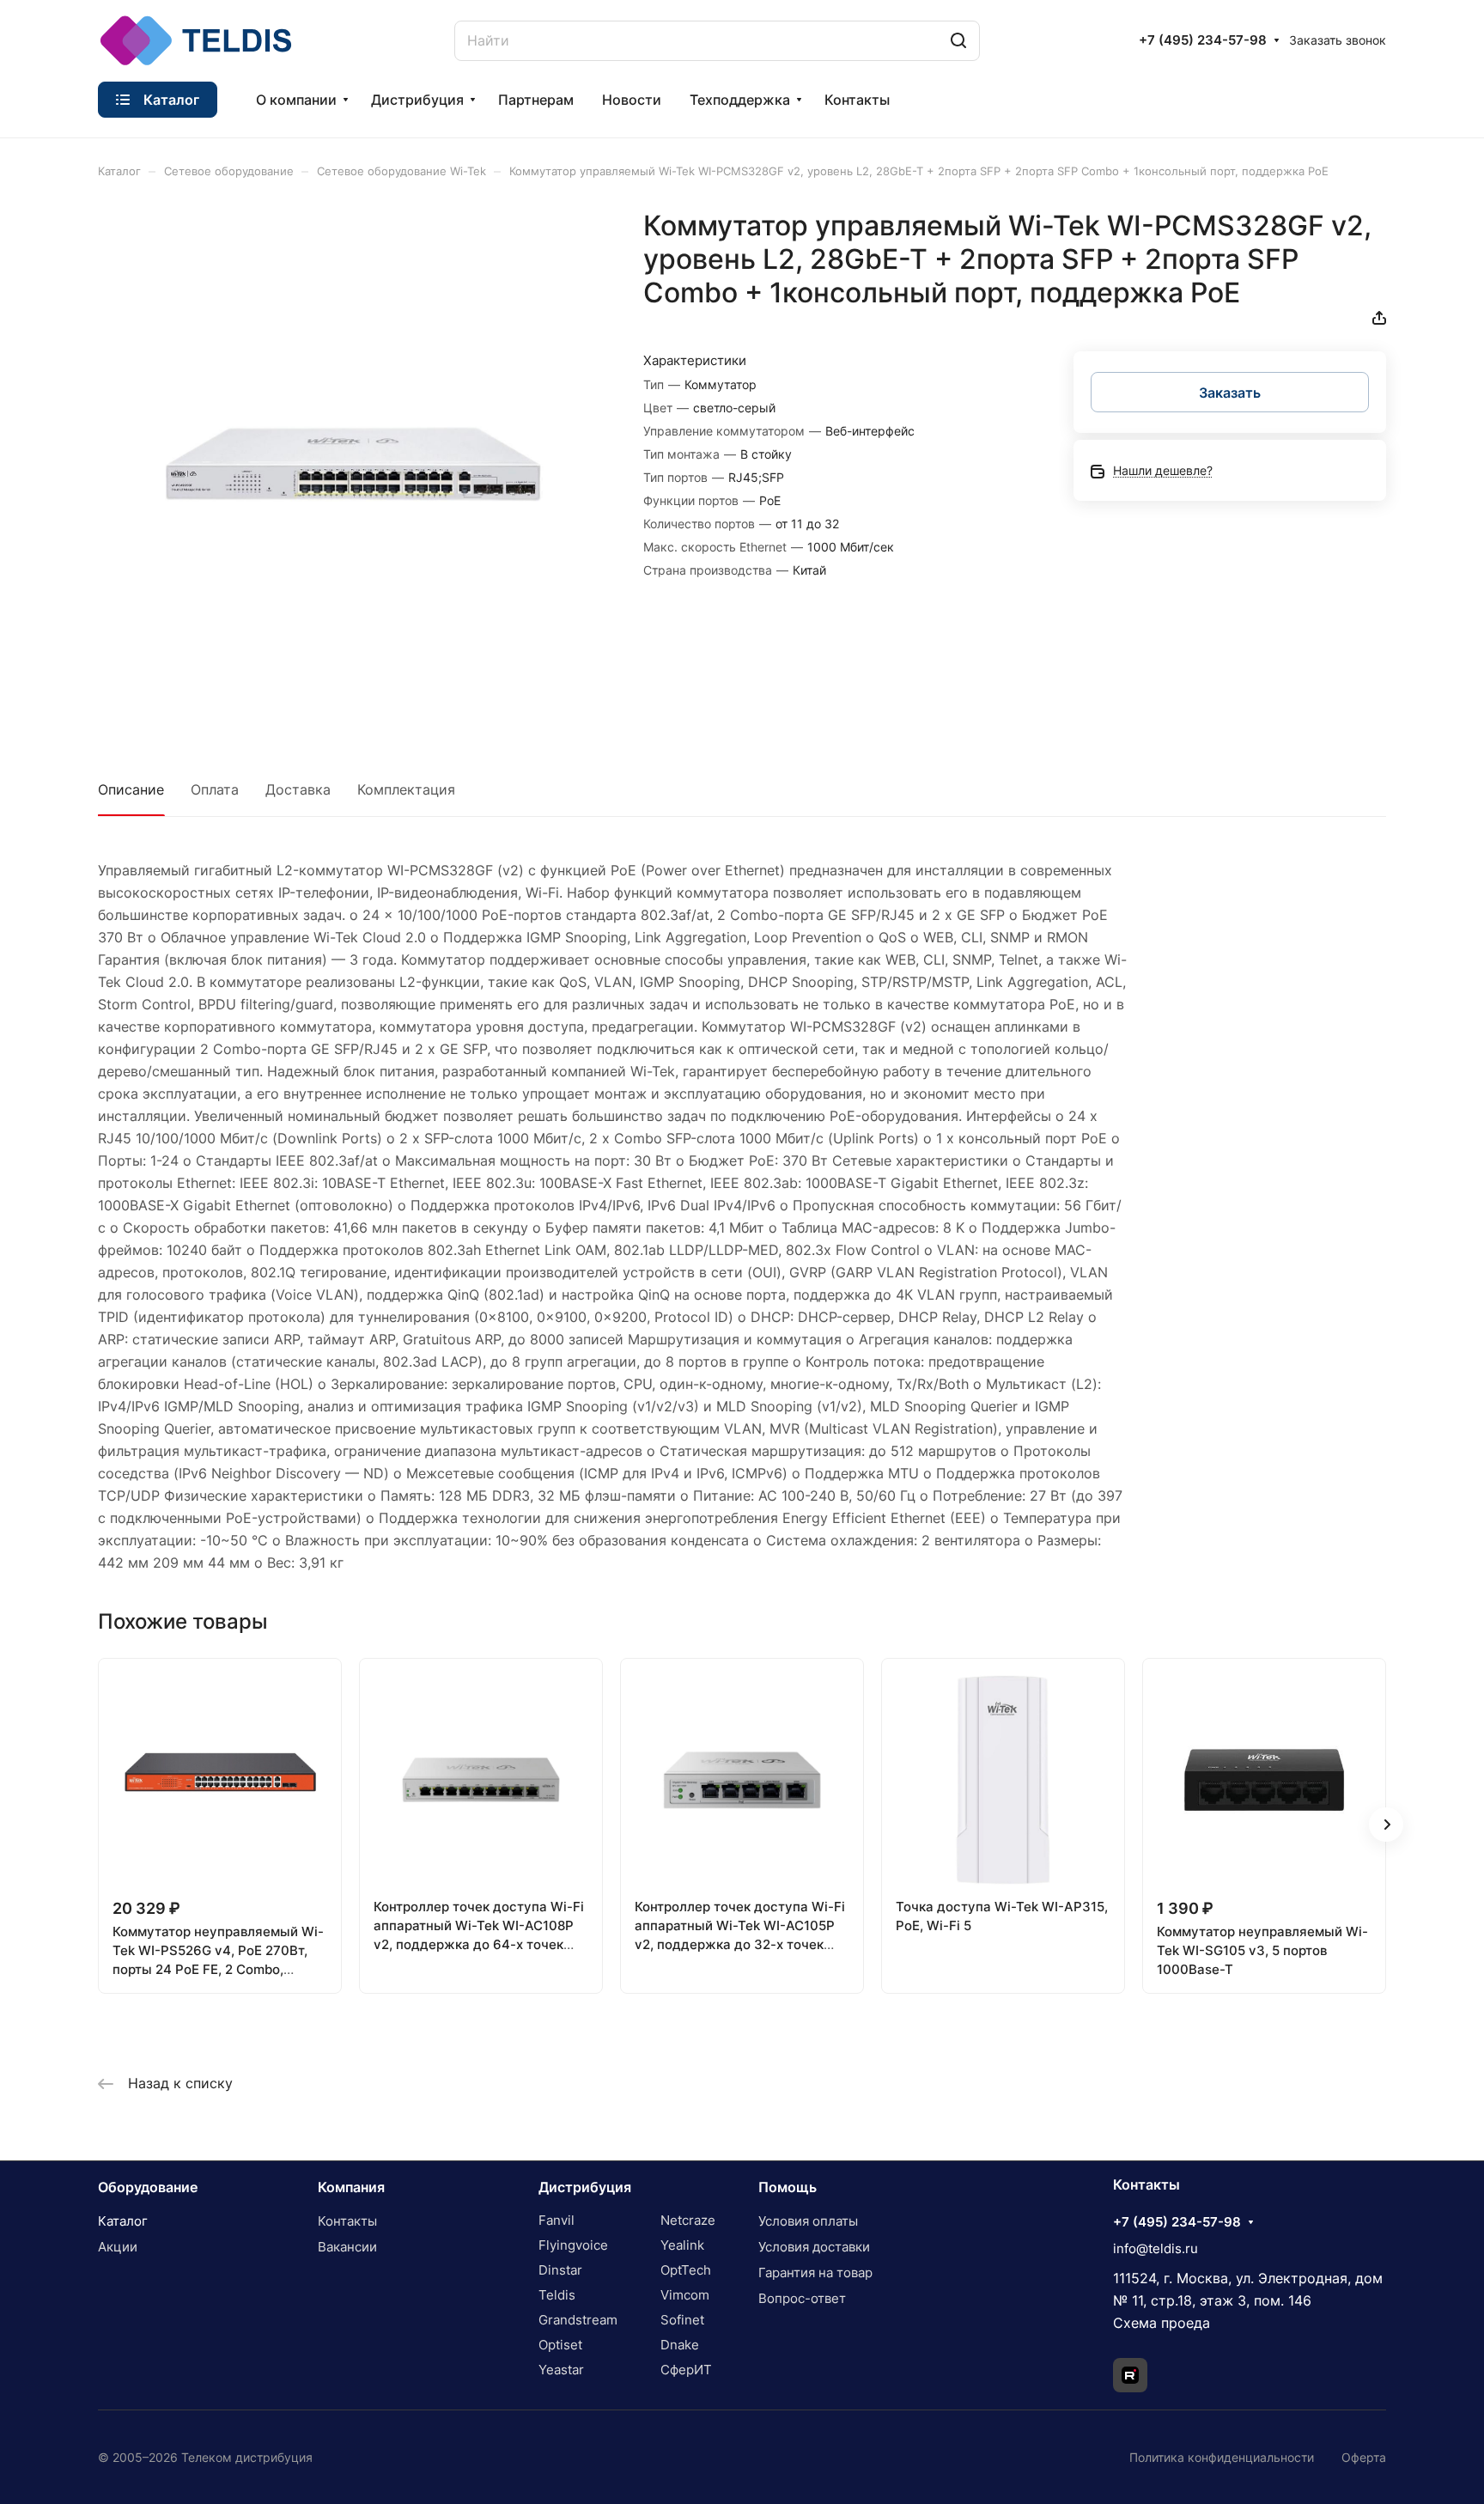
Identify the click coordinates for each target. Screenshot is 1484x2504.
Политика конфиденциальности (1222, 2457)
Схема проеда (1162, 2323)
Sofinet (682, 2320)
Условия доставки (814, 2247)
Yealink (682, 2245)
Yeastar (561, 2370)
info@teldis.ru (1156, 2248)
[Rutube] (1130, 2375)
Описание (131, 789)
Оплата (215, 789)
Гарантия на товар (815, 2272)
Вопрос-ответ (802, 2298)
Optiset (560, 2345)
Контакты (347, 2221)
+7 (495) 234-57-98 (1203, 40)
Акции (118, 2247)
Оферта (1364, 2457)
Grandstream (578, 2320)
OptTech (686, 2270)
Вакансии (347, 2247)
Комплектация (406, 789)
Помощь (788, 2187)
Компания (351, 2187)
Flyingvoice (573, 2245)
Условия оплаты (808, 2221)
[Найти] (958, 41)
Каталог (123, 2221)
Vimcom (685, 2295)
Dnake (680, 2345)
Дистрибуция (585, 2187)
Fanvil (556, 2220)
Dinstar (560, 2270)
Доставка (298, 789)
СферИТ (686, 2370)
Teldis (557, 2295)
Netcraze (688, 2220)
